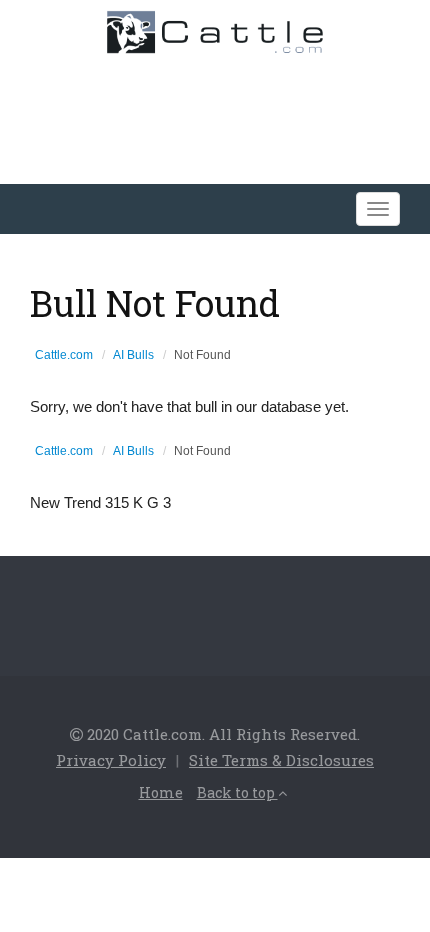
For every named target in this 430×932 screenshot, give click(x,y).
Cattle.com (64, 355)
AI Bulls (133, 355)
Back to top (237, 792)
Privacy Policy (111, 760)
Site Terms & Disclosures (281, 760)
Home (161, 792)
